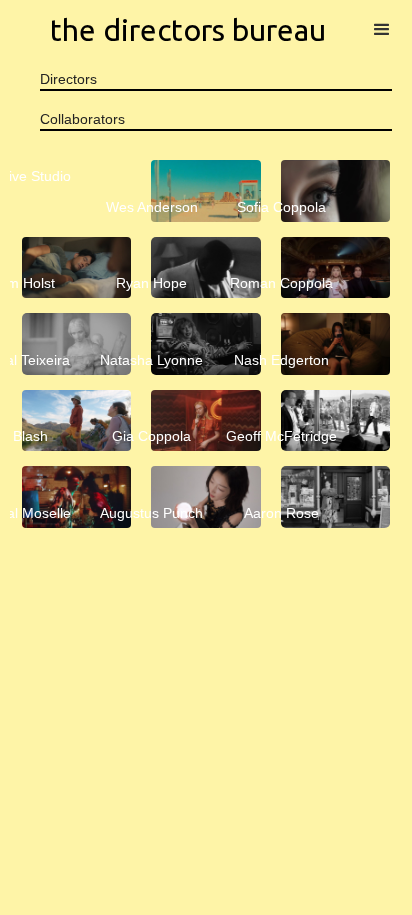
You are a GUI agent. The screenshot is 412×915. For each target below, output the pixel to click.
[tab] (216, 80)
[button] (382, 30)
